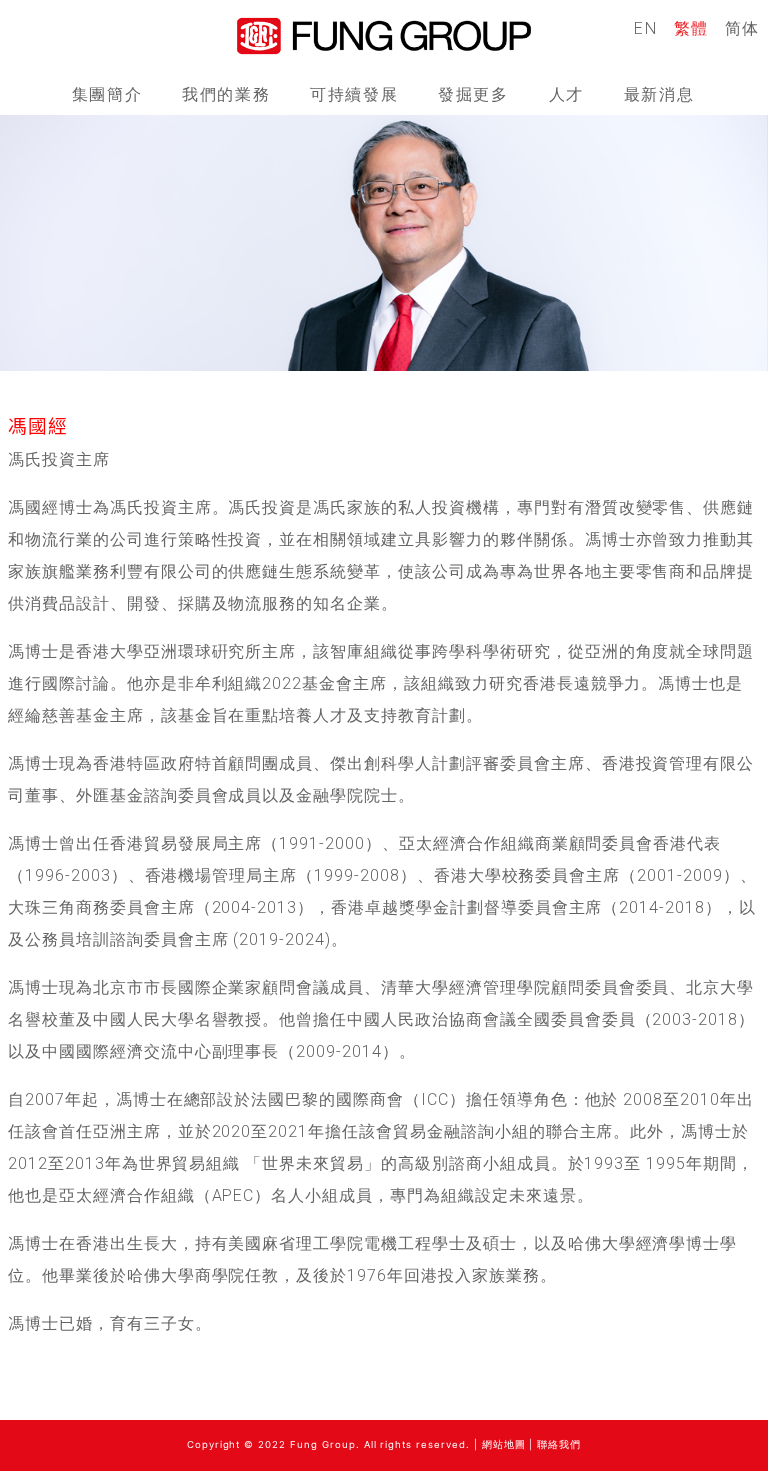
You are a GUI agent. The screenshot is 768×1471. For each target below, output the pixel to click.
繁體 (691, 28)
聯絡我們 (559, 1444)
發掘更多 (473, 94)
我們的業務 (226, 94)
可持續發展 (354, 94)
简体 (742, 28)
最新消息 (659, 94)
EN (645, 28)
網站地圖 (504, 1444)
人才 (566, 94)
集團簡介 (107, 94)
